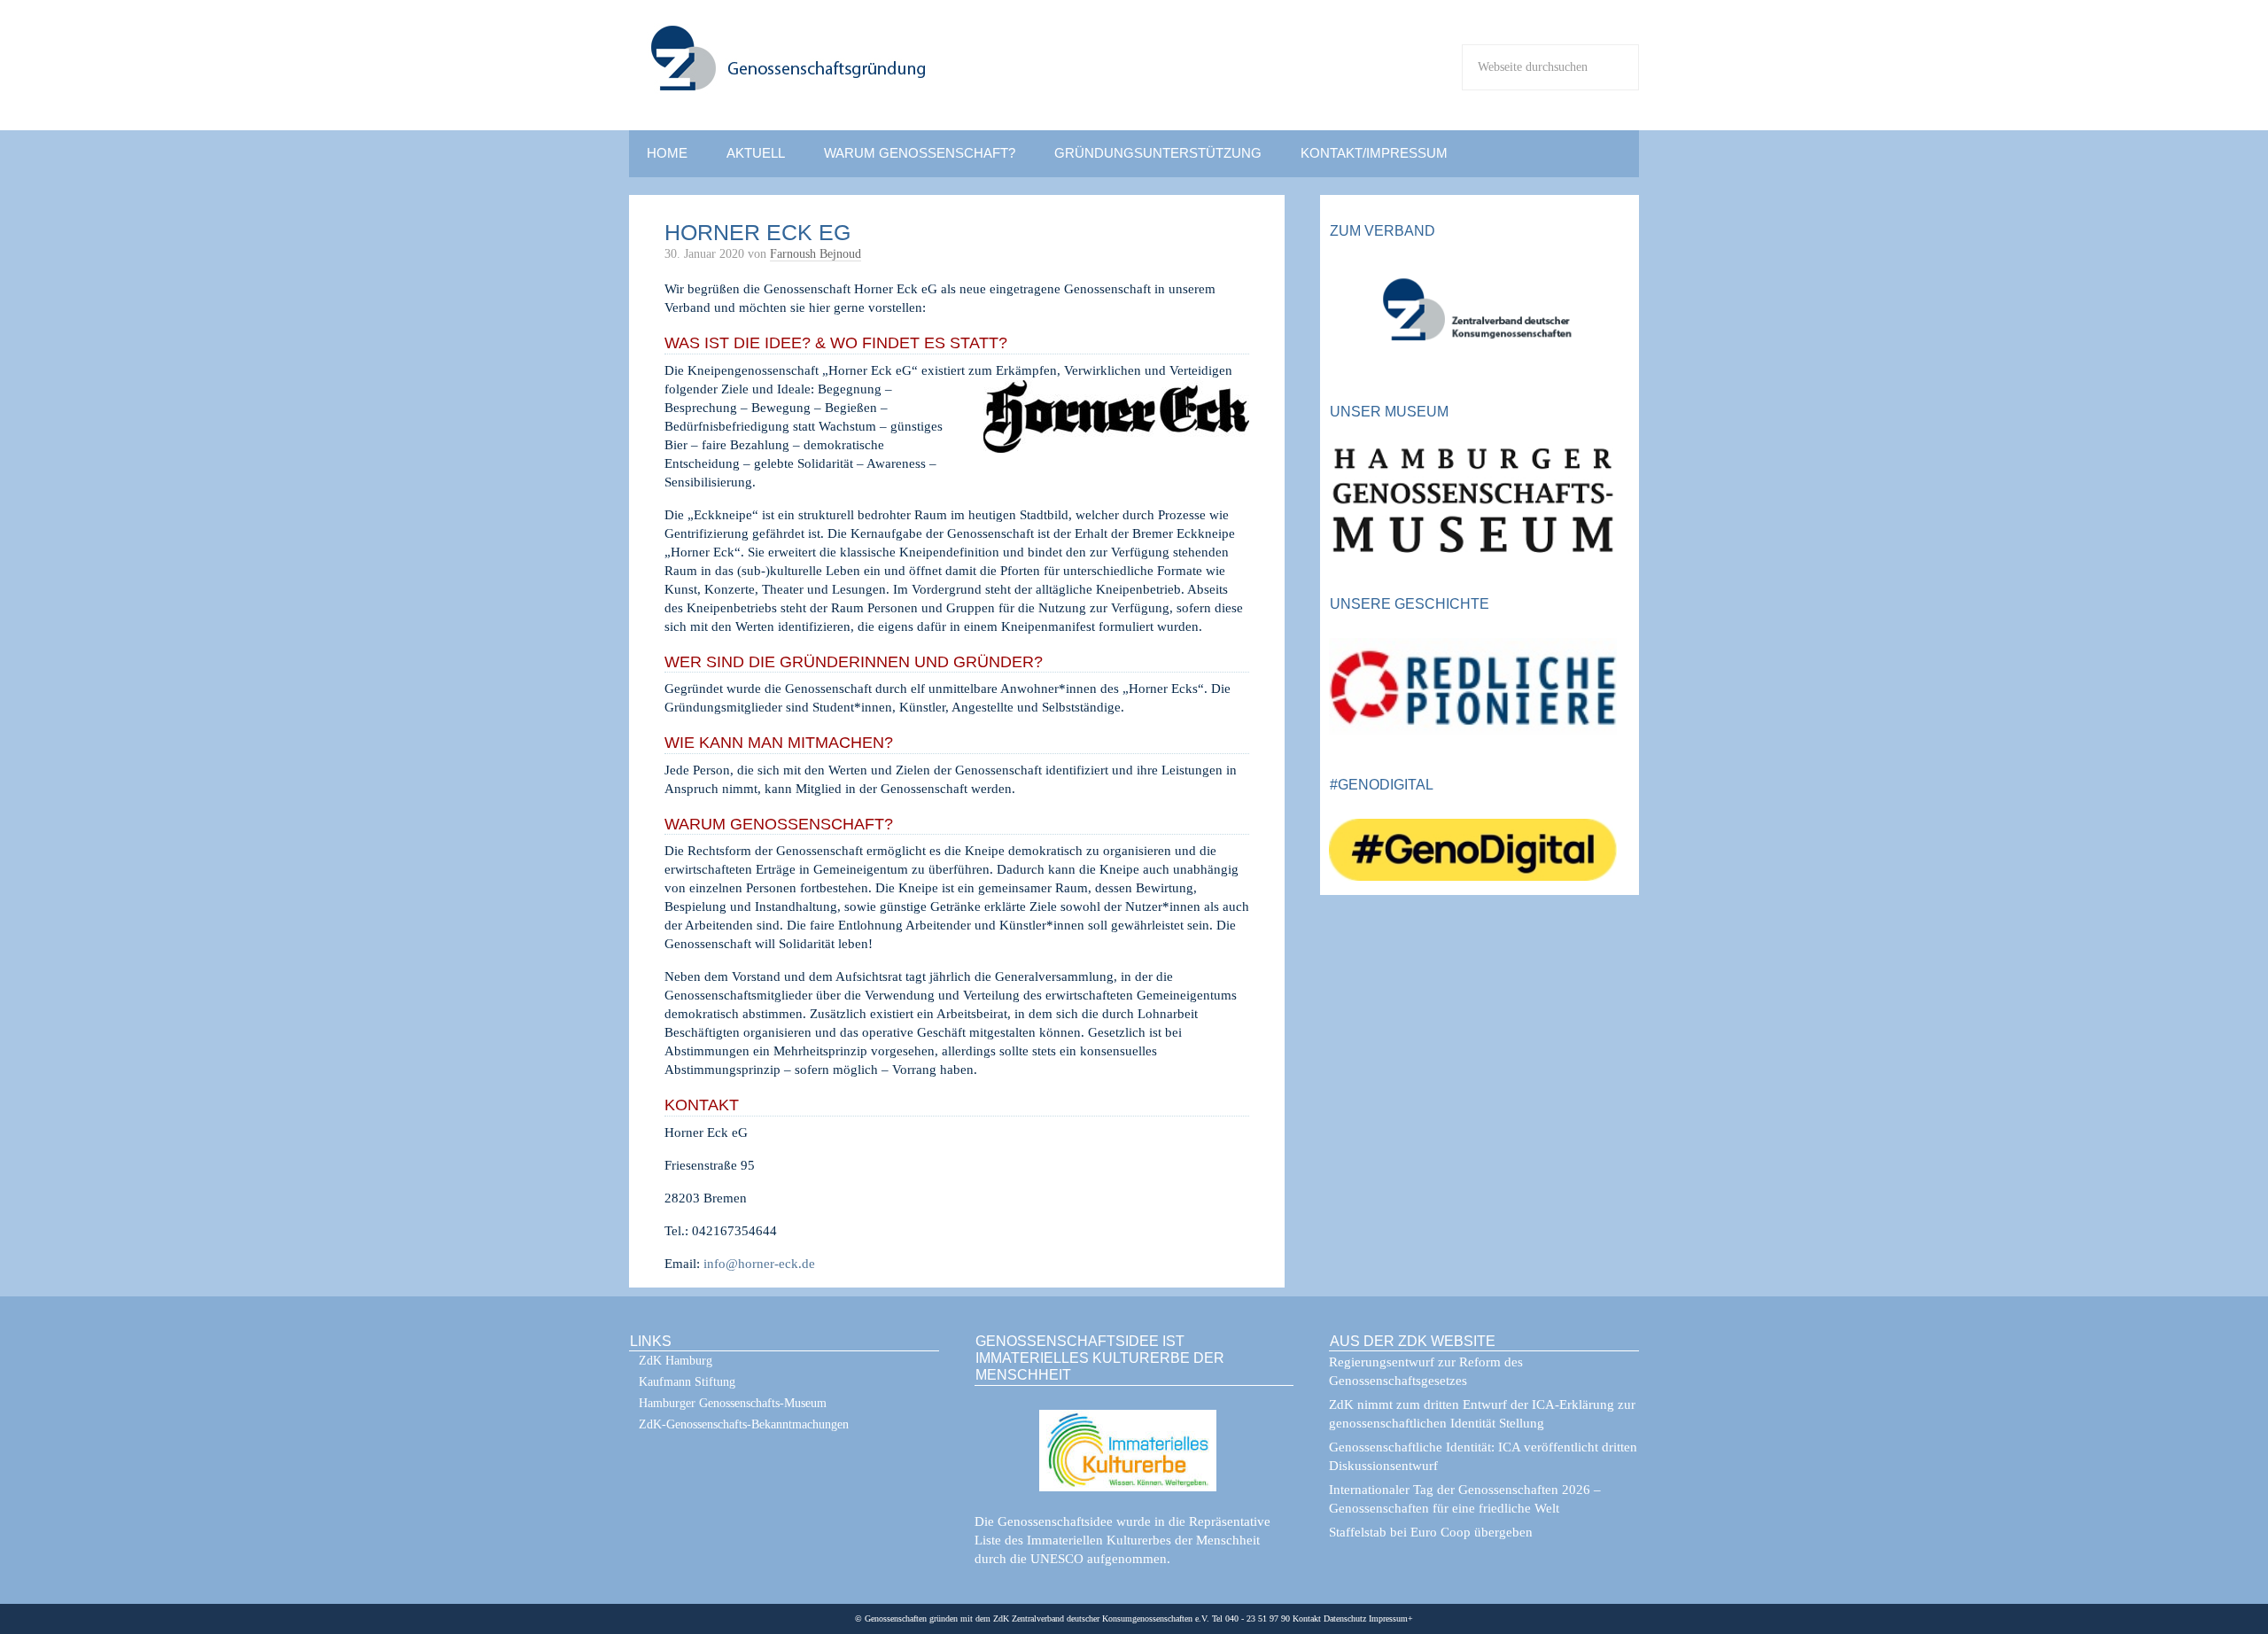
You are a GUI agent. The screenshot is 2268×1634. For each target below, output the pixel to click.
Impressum (1387, 1618)
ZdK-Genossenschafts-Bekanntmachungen (744, 1424)
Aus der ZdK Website (1413, 1341)
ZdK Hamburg (676, 1361)
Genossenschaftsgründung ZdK (904, 77)
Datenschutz (1344, 1618)
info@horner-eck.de (759, 1264)
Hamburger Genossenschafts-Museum (733, 1403)
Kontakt (1307, 1618)
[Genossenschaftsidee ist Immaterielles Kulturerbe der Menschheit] (1134, 1439)
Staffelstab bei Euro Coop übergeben (1431, 1532)
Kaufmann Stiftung (687, 1382)
